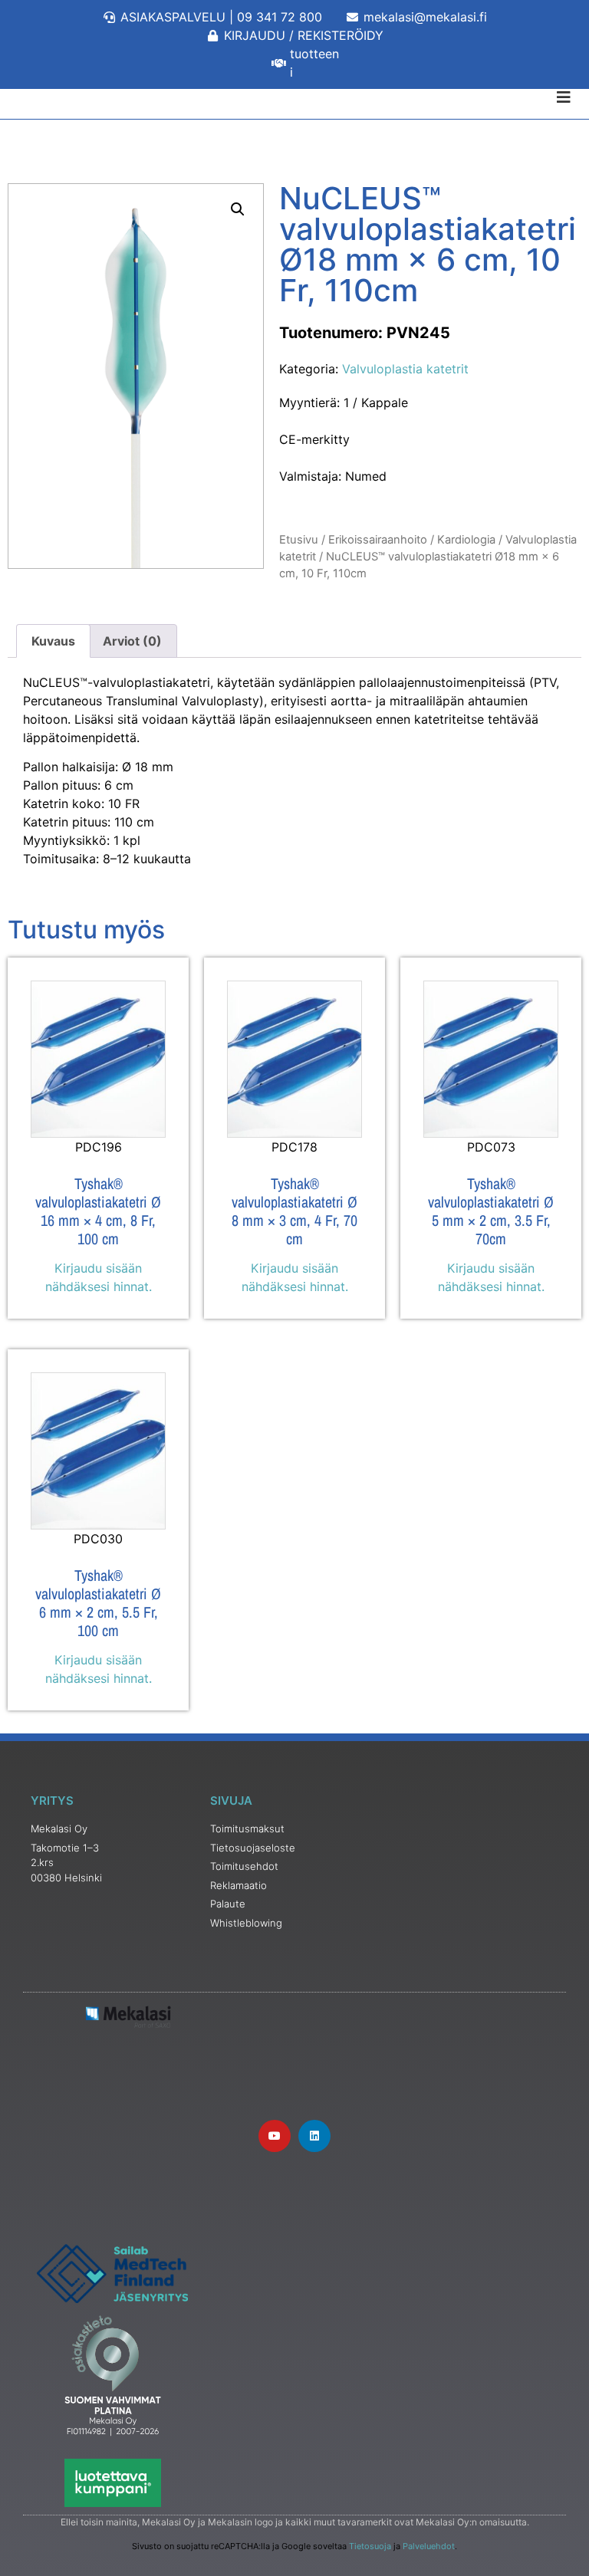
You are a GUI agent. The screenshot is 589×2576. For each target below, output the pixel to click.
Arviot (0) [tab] (132, 641)
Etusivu (299, 540)
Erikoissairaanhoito (378, 540)
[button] (238, 209)
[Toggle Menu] (294, 97)
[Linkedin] (314, 2136)
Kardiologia (466, 540)
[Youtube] (275, 2136)
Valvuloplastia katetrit (405, 369)
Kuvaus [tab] (53, 641)
